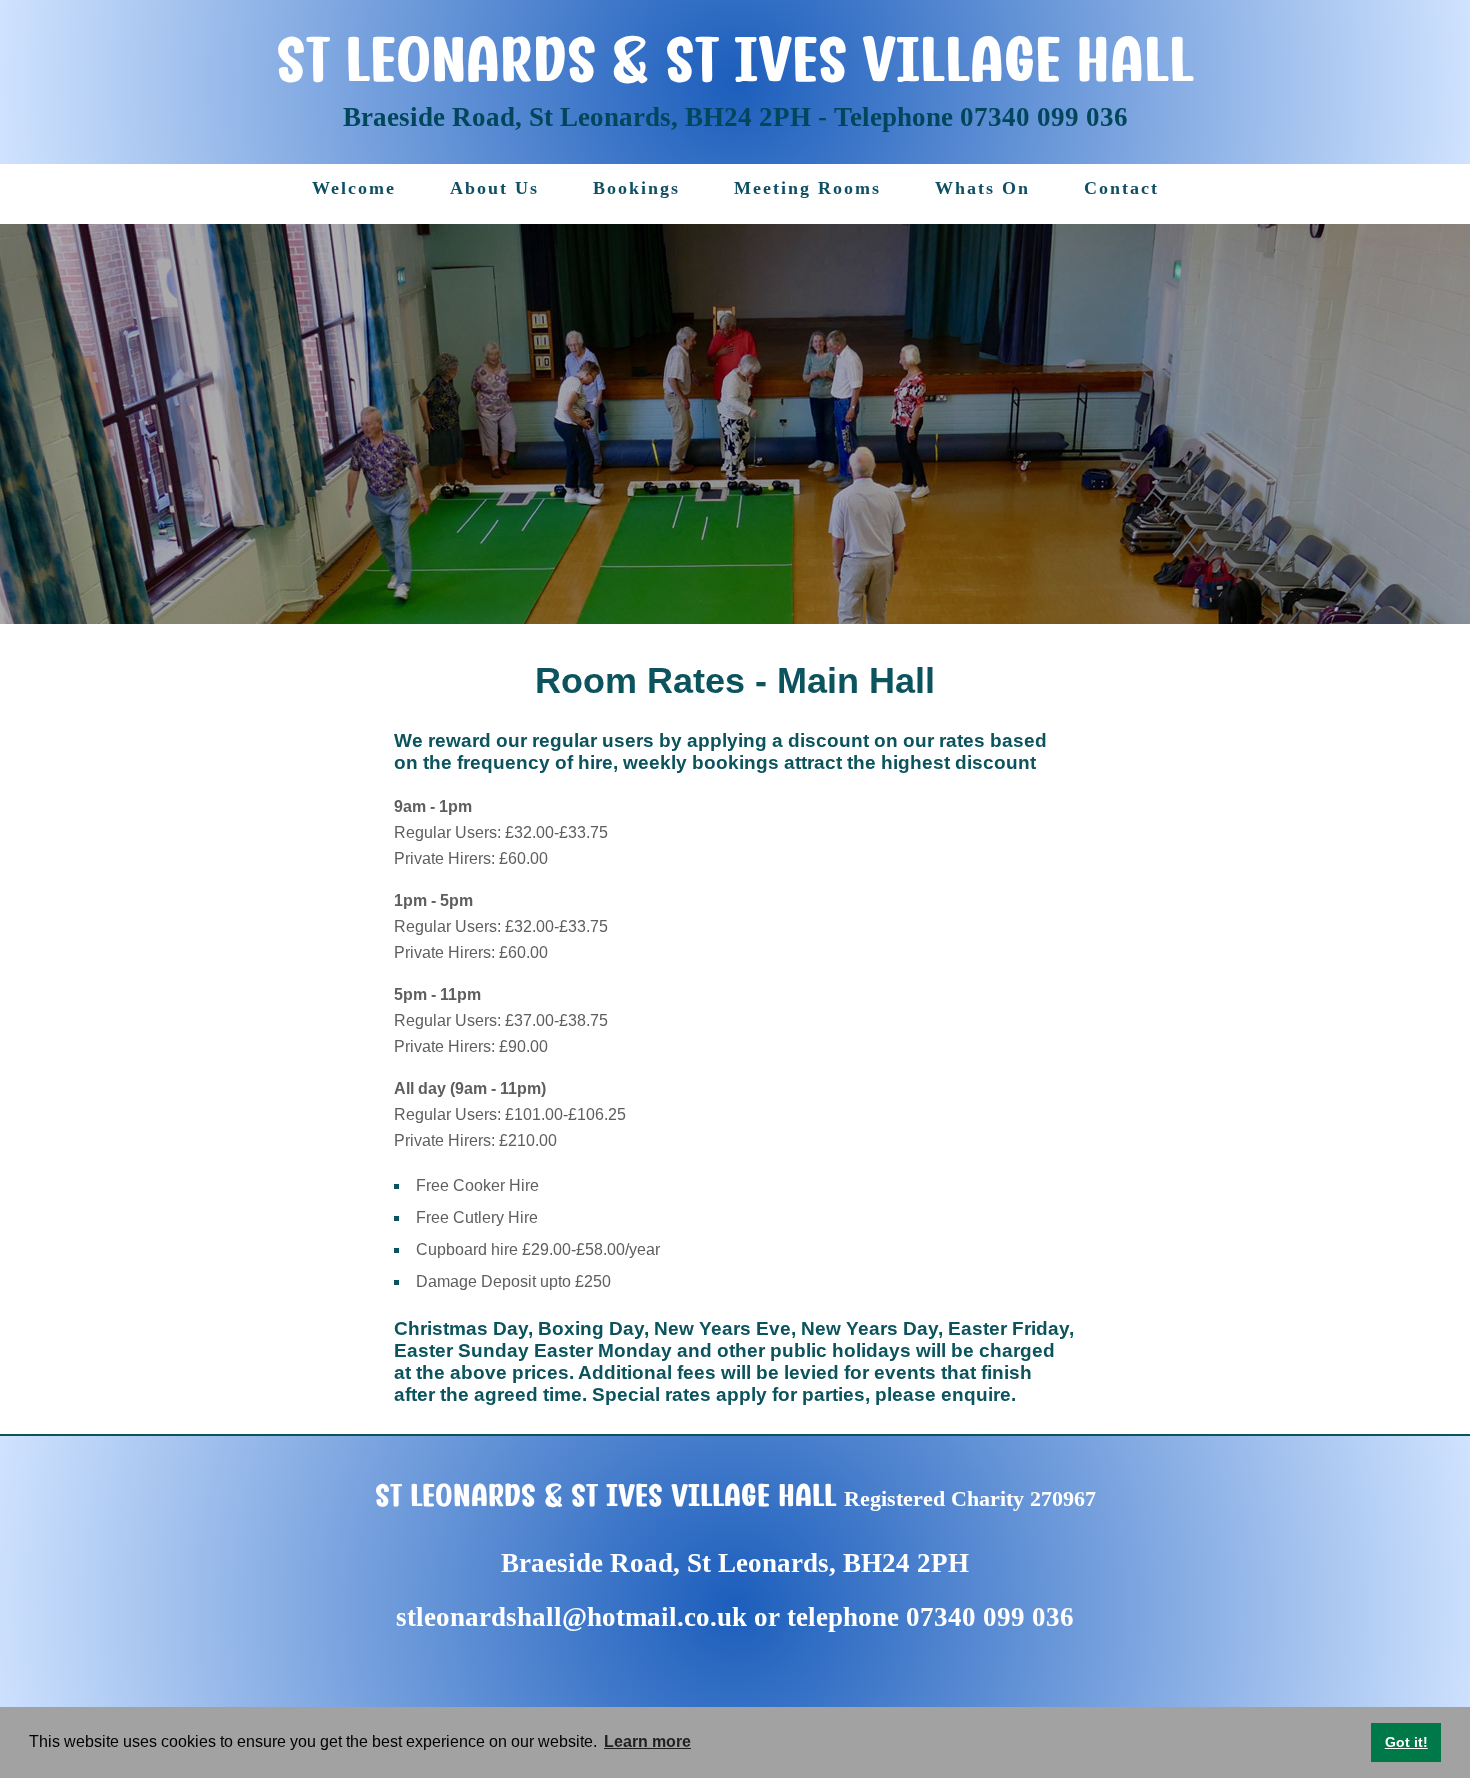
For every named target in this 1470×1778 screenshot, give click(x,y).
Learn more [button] (647, 1741)
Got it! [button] (1406, 1742)
